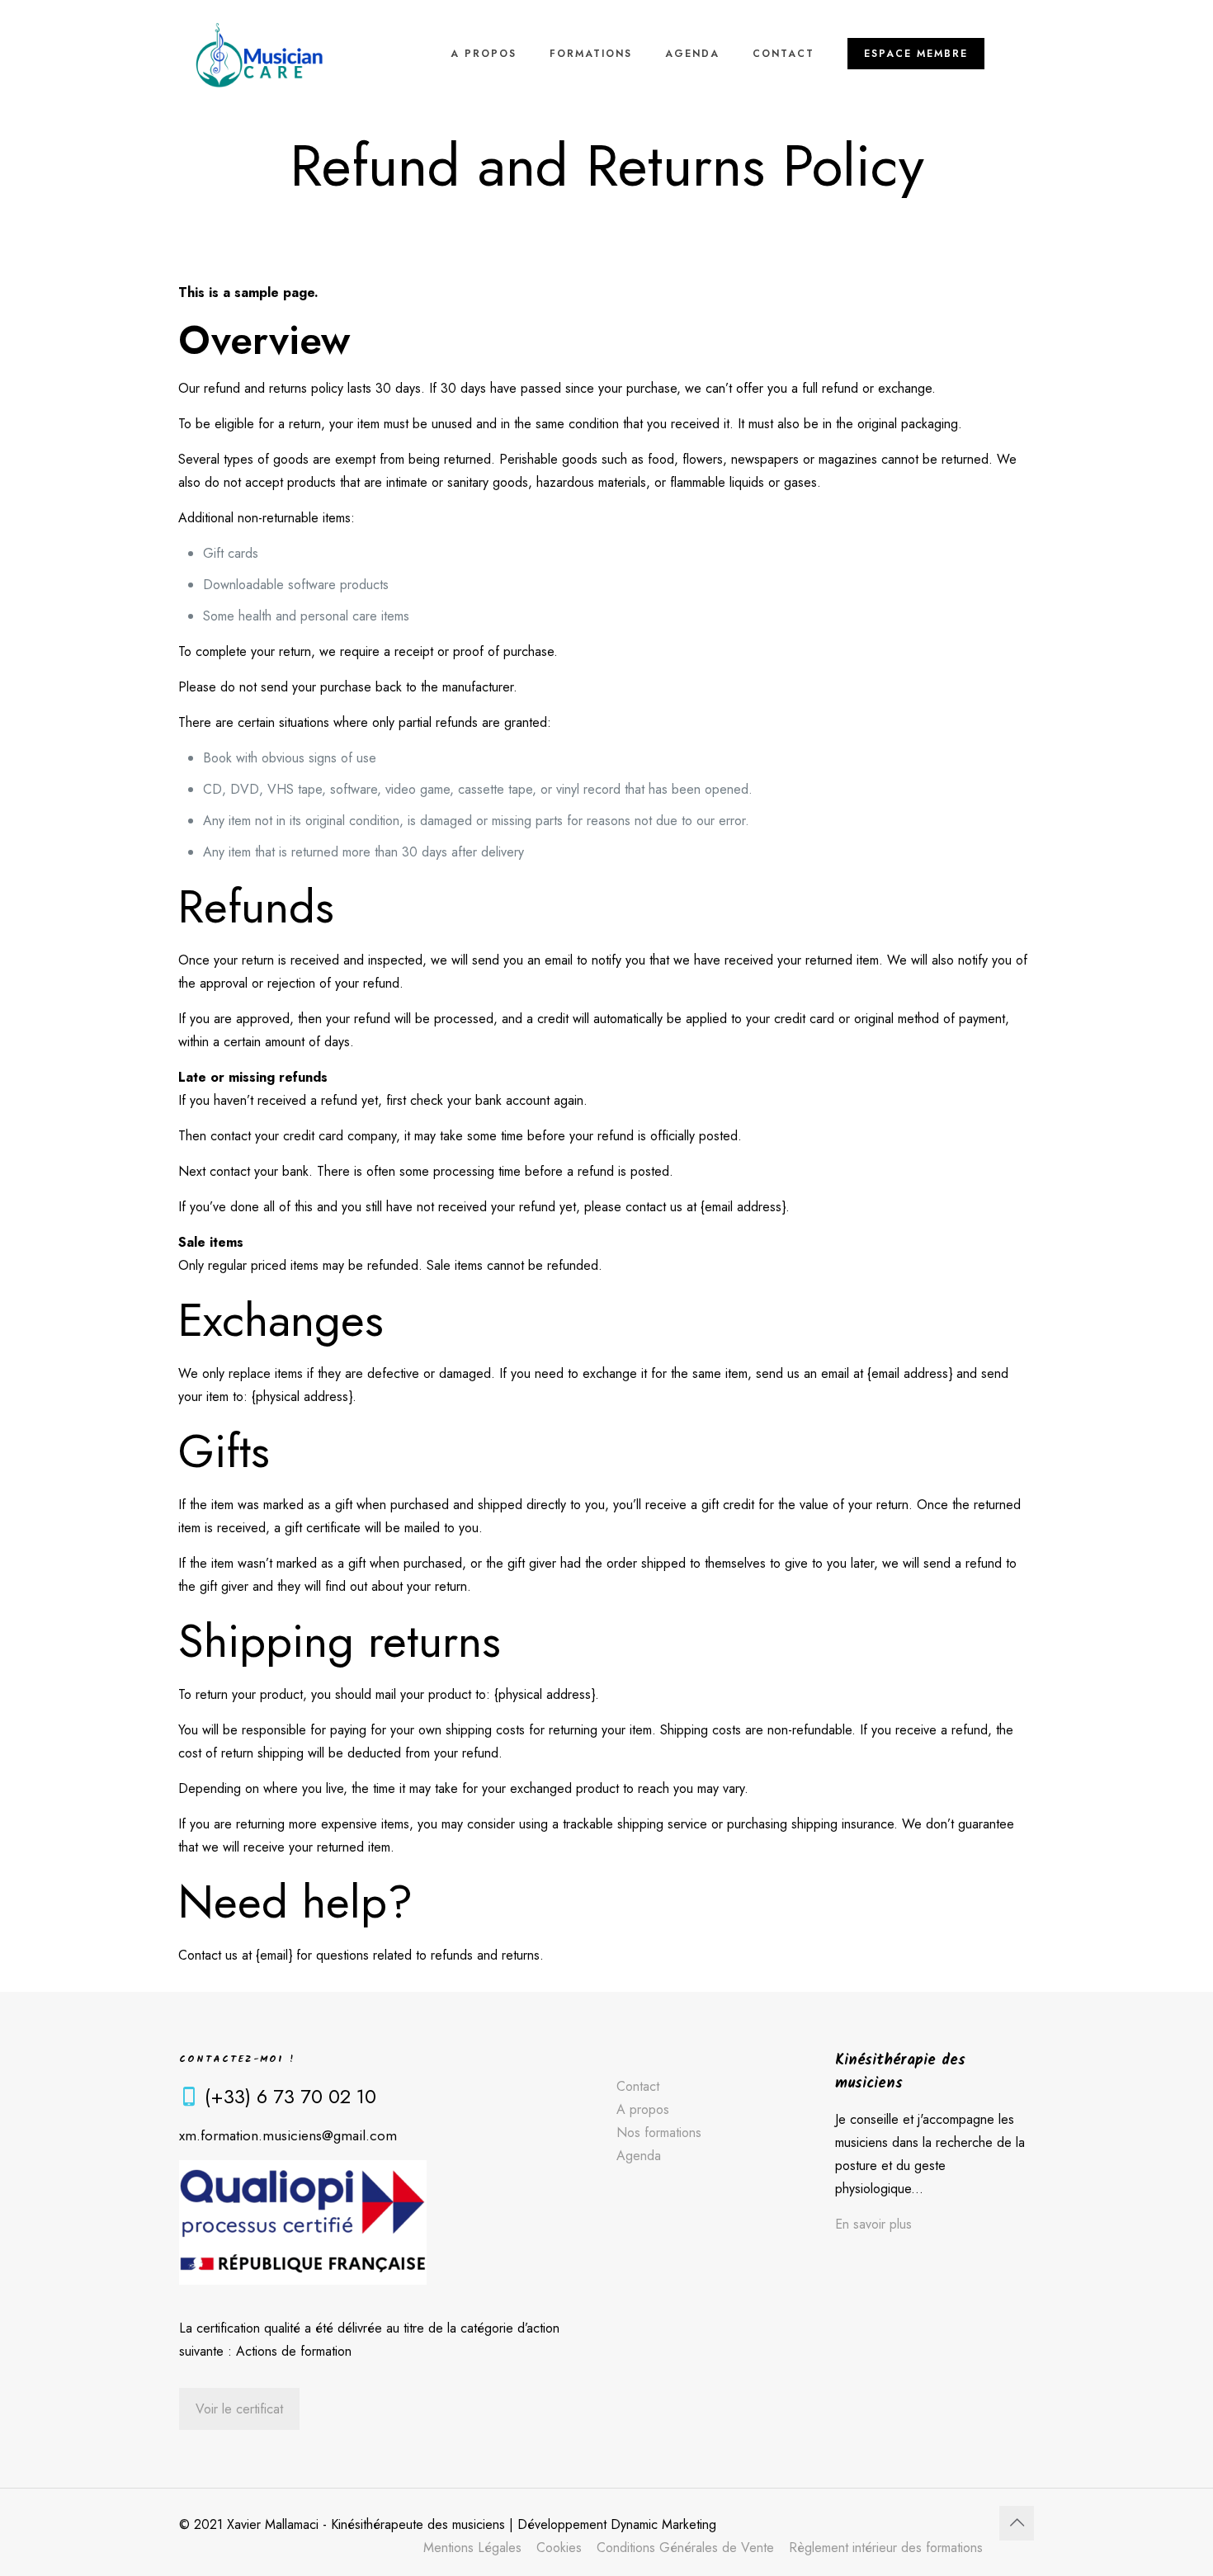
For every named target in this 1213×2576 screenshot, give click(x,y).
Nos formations (659, 2133)
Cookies (559, 2548)
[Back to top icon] (1017, 2523)
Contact (638, 2086)
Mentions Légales (472, 2548)
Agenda (639, 2156)
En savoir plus (873, 2224)
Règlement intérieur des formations (886, 2548)
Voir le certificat (239, 2409)
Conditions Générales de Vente (685, 2548)
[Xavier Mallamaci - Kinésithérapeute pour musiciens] (260, 54)
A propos (643, 2109)
